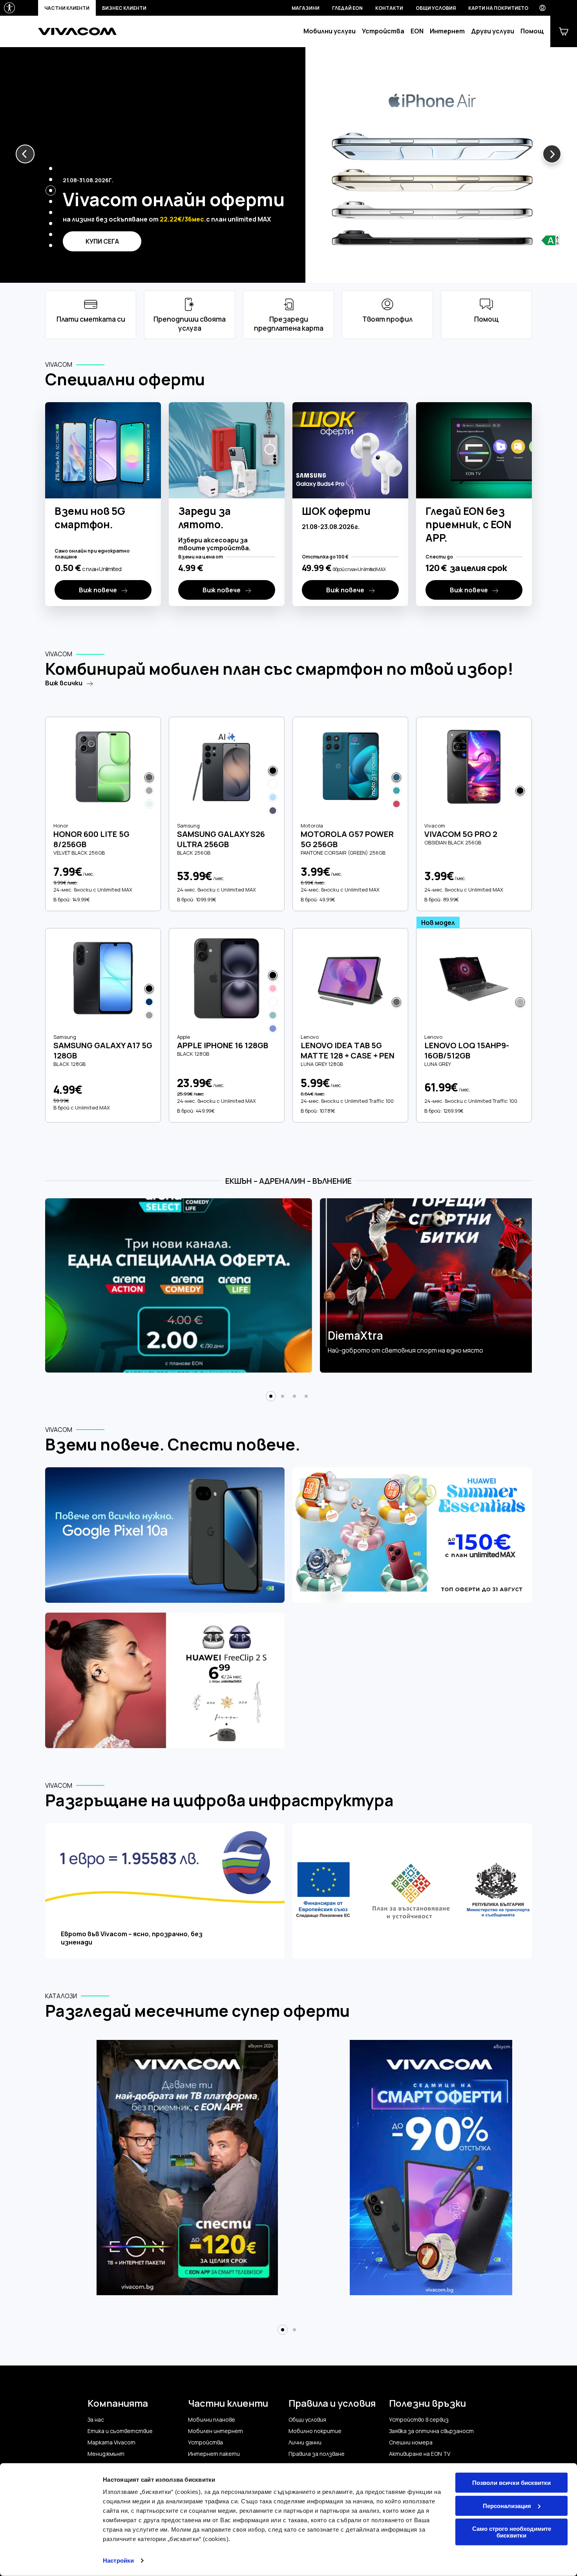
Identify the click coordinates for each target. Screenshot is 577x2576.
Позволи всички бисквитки (511, 2483)
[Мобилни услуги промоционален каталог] (441, 2172)
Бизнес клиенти (124, 8)
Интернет (447, 31)
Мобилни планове (212, 2420)
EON (417, 31)
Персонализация (507, 2506)
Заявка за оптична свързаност (431, 2431)
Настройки (118, 2560)
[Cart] (564, 31)
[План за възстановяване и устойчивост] (412, 1892)
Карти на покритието (498, 8)
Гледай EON (347, 8)
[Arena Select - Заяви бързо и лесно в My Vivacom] (179, 1285)
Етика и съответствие (120, 2431)
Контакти (389, 8)
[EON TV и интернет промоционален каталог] (187, 2172)
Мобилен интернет (215, 2431)
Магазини (306, 8)
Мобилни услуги (330, 31)
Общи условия (436, 8)
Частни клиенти (67, 8)
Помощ (532, 31)
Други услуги (493, 31)
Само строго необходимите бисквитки (512, 2532)
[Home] (77, 31)
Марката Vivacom (111, 2442)
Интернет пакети (214, 2454)
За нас (96, 2420)
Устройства (383, 31)
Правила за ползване (317, 2454)
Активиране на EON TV (420, 2454)
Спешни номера (411, 2442)
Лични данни (305, 2442)
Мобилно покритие (315, 2431)
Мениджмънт (106, 2454)
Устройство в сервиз (419, 2420)
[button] (25, 154)
